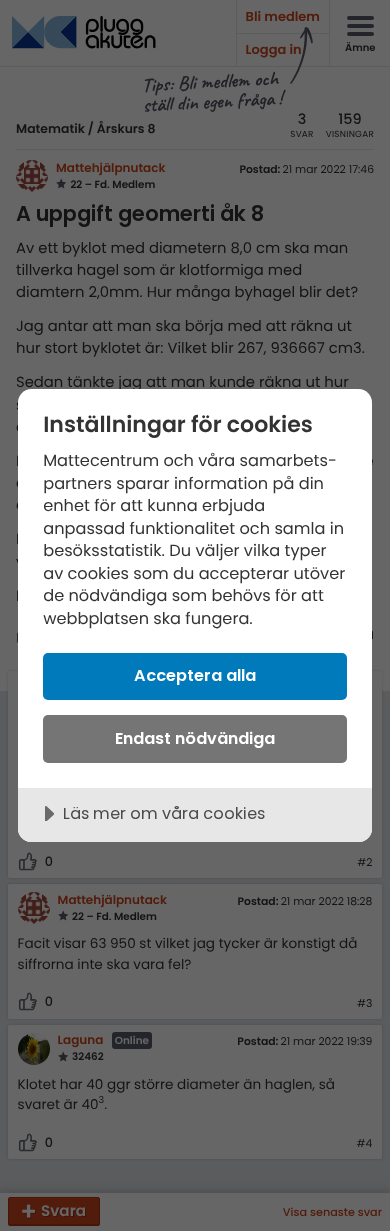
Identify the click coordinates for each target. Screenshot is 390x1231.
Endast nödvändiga (195, 738)
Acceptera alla (195, 675)
